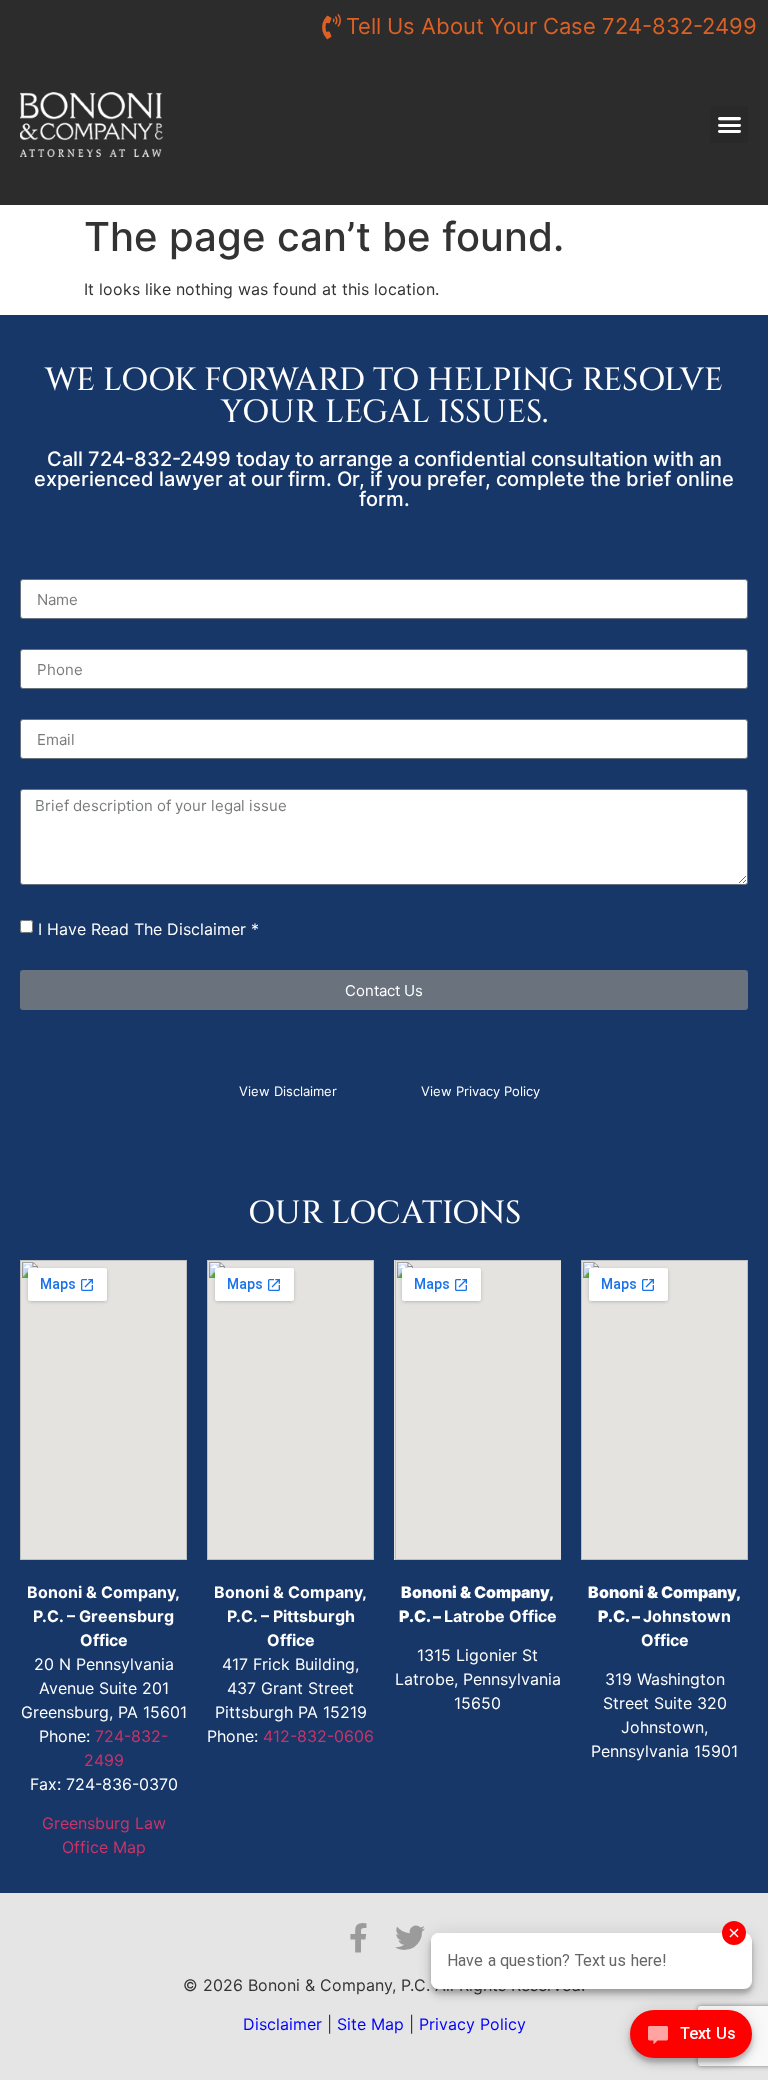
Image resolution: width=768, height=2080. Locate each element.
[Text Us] (691, 2039)
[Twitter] (410, 1938)
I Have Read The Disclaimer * (148, 929)
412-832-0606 (318, 1736)
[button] (729, 125)
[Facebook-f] (358, 1938)
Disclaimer (282, 2024)
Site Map (370, 2024)
